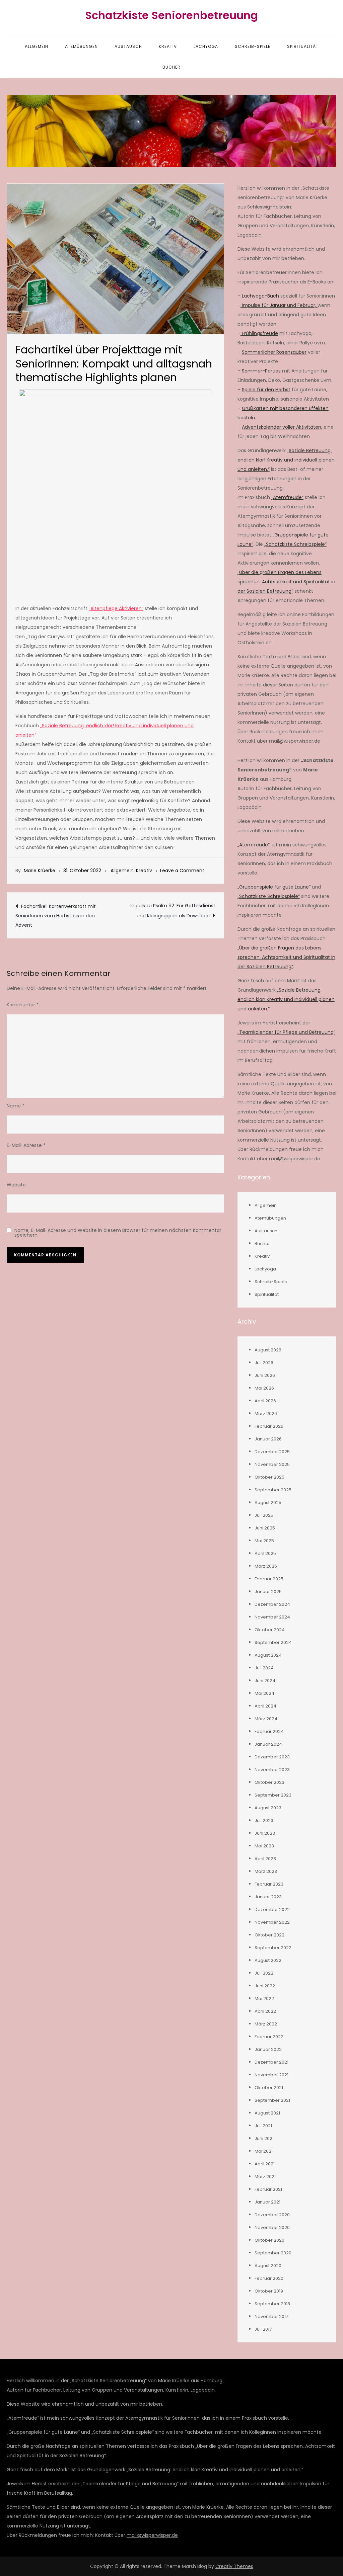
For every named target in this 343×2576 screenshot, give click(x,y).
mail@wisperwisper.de (152, 2535)
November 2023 (272, 1770)
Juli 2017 (263, 2329)
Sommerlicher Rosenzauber (274, 352)
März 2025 (266, 1566)
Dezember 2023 (272, 1757)
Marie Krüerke (40, 870)
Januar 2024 (268, 1744)
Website (16, 1185)
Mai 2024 (264, 1693)
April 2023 (265, 1859)
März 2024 (266, 1719)
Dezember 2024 (272, 1604)
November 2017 (271, 2316)
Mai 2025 (264, 1541)
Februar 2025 (269, 1579)
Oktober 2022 (269, 1935)
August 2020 (268, 2266)
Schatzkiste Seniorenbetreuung (171, 15)
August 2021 (267, 2113)
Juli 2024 (264, 1668)
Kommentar (23, 1005)
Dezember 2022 (272, 1909)
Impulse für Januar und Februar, (279, 305)
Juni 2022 (265, 1986)
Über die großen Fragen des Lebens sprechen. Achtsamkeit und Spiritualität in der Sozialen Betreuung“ (286, 957)
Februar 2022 (269, 2037)
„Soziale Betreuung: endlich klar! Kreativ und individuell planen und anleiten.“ (286, 999)
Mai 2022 (264, 1999)
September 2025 (273, 1490)
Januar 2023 (268, 1897)
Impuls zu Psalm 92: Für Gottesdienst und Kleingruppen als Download (172, 911)
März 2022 (266, 2024)
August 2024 (268, 1655)
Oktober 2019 (269, 2291)
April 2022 (265, 2011)
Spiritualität (303, 46)
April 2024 (265, 1706)
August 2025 (268, 1503)
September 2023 (273, 1795)
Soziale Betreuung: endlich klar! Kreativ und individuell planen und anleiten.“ (286, 460)
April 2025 (265, 1553)
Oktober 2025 (269, 1477)
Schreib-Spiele (253, 46)
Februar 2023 (269, 1884)
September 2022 (273, 1948)
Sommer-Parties (261, 371)
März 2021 (265, 2177)
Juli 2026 (264, 1363)
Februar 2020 (269, 2278)
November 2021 (271, 2075)
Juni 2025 (265, 1528)
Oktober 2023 (269, 1782)
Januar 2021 (267, 2202)
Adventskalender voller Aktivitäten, (282, 427)
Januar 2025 (268, 1592)
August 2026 (268, 1350)
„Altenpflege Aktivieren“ (116, 608)
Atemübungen (81, 46)
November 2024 (272, 1617)
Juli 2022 (264, 1973)
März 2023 (266, 1871)
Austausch (128, 46)
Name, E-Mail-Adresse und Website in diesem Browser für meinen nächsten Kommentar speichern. (118, 1233)
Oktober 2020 (269, 2240)
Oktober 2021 (269, 2088)
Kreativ (168, 46)
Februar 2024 (269, 1731)
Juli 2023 (264, 1820)
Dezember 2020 (272, 2215)
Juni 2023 (265, 1833)
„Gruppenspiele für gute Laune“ (274, 887)
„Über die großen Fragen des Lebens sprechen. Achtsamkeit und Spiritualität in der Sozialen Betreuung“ (286, 582)
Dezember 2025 (272, 1452)
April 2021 (265, 2164)
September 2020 (273, 2253)
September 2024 (273, 1642)
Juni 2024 (265, 1681)
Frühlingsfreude (259, 333)
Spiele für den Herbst (266, 390)
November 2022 (272, 1922)
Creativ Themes (234, 2566)
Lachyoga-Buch (260, 296)
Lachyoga (206, 46)
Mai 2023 (264, 1846)
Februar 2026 (269, 1426)
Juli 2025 (264, 1515)
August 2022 (268, 1960)
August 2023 (268, 1808)
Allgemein (37, 46)
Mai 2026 (264, 1388)
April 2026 (265, 1401)
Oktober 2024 (270, 1630)
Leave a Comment (182, 870)
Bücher (171, 67)
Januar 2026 (268, 1439)
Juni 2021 (264, 2138)
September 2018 (272, 2304)
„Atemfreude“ (287, 497)
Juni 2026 (265, 1375)
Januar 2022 (268, 2049)
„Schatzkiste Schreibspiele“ (295, 544)
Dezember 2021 (271, 2062)
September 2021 (272, 2100)
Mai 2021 (264, 2151)
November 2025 (272, 1464)
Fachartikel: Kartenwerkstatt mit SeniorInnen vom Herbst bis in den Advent (56, 916)
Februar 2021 (268, 2189)
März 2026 (266, 1414)
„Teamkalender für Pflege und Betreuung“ (286, 1032)
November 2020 (272, 2227)
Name (16, 1106)
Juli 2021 (263, 2126)
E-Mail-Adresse (26, 1145)
